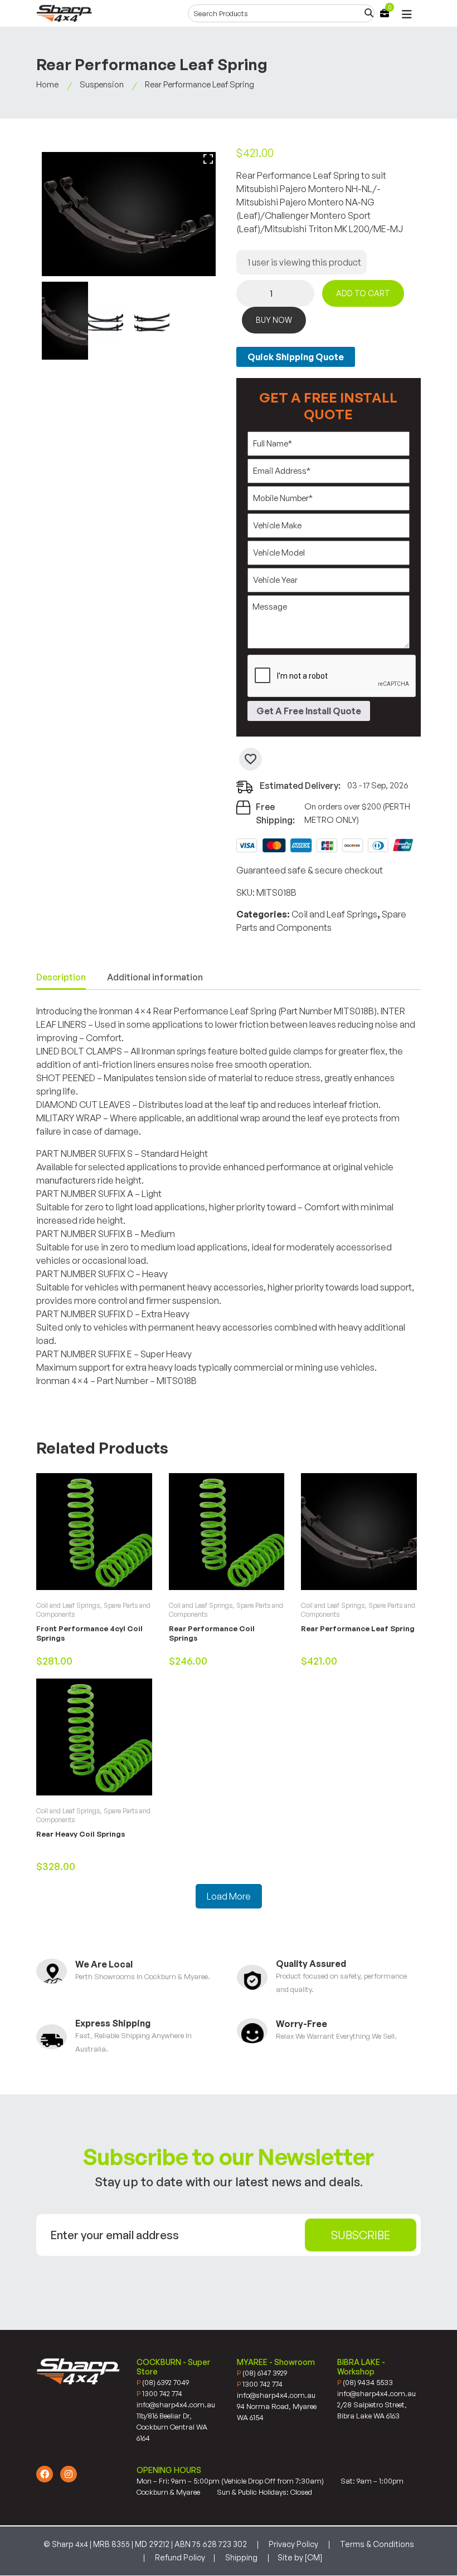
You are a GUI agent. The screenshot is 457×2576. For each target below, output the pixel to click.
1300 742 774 (159, 2393)
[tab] (61, 978)
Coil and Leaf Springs (334, 914)
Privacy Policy (293, 2544)
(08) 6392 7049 (163, 2382)
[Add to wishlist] (251, 759)
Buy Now (274, 320)
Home (47, 84)
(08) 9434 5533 (365, 2382)
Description (61, 977)
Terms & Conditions (377, 2544)
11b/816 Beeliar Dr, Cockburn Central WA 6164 (172, 2427)
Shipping (241, 2557)
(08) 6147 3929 (262, 2373)
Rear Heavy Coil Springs (81, 1834)
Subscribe (361, 2235)
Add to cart (363, 293)
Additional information (155, 977)
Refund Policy (180, 2557)
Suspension (102, 84)
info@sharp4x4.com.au (176, 2405)
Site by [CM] (300, 2557)
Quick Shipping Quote (296, 357)
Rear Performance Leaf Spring (358, 1628)
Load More (229, 1896)
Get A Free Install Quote (309, 711)
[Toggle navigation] (407, 15)
